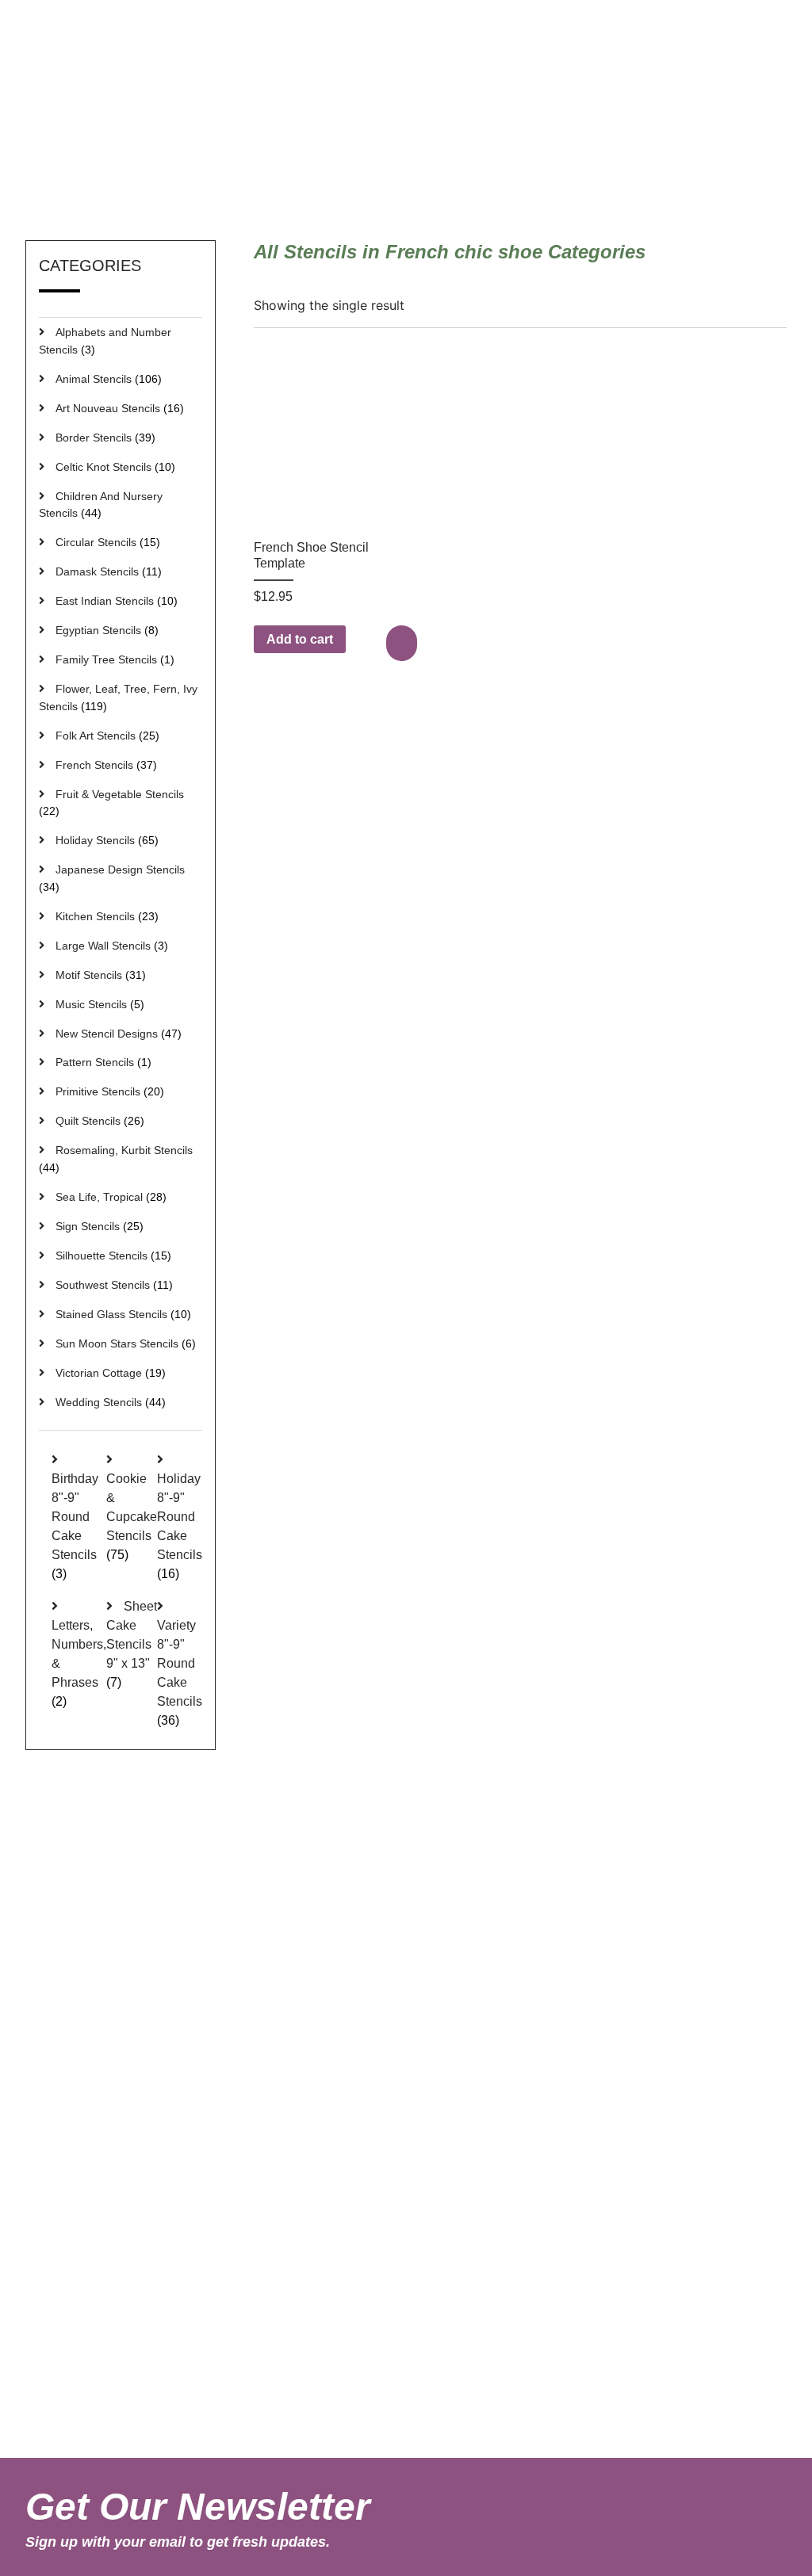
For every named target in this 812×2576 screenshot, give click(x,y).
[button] (404, 643)
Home (563, 170)
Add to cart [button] (300, 639)
